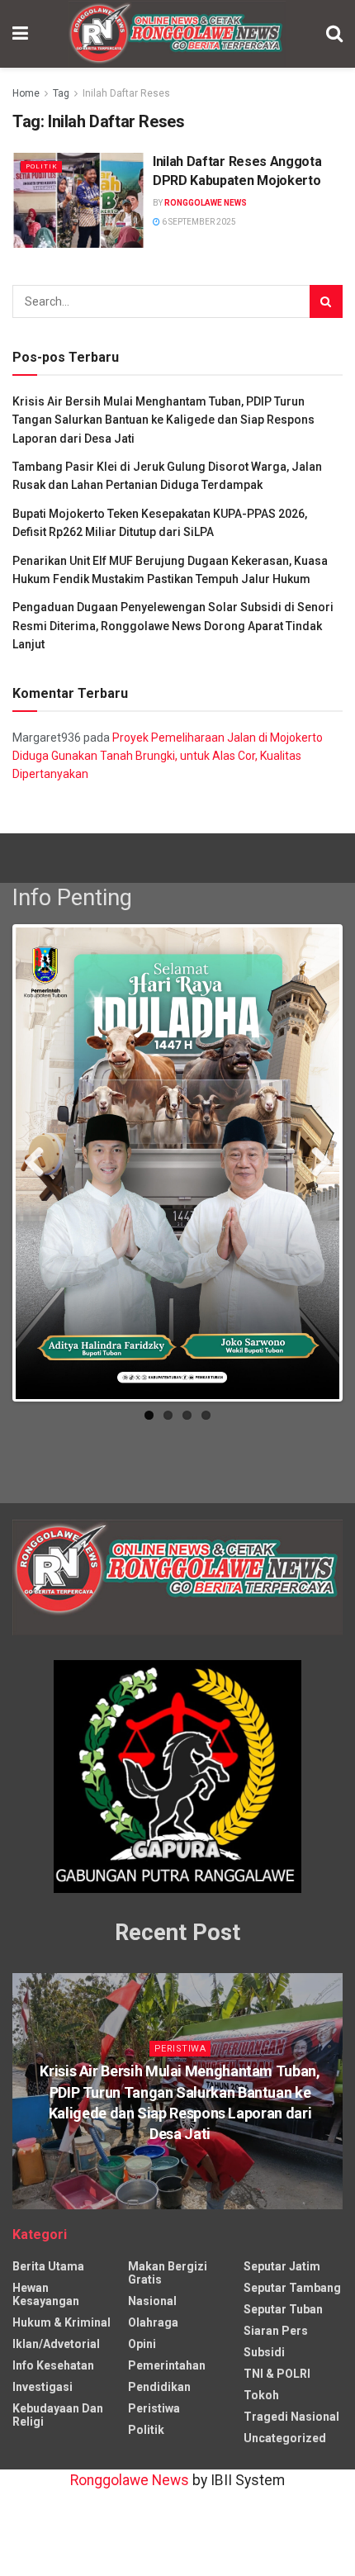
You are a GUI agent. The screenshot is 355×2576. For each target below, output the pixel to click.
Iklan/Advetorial (56, 2344)
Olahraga (153, 2322)
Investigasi (43, 2387)
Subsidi (264, 2352)
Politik (41, 166)
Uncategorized (285, 2438)
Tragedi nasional (291, 2417)
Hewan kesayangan (46, 2294)
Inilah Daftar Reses (126, 93)
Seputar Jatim (282, 2266)
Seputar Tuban (283, 2309)
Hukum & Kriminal (62, 2322)
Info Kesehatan (53, 2365)
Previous (40, 1167)
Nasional (152, 2301)
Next (315, 1167)
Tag (61, 93)
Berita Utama (48, 2266)
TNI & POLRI (277, 2374)
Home (26, 93)
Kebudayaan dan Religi (58, 2415)
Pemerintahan (167, 2365)
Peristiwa (180, 2049)
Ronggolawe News (206, 203)
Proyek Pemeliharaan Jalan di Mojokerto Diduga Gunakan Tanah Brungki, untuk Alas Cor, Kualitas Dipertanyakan (168, 756)
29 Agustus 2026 (184, 2166)
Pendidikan (159, 2387)
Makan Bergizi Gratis (168, 2273)
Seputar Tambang (292, 2288)
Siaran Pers (276, 2331)
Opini (142, 2344)
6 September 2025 (198, 222)
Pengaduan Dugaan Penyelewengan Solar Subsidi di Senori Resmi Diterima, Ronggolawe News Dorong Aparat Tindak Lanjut (173, 626)
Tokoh (261, 2395)
